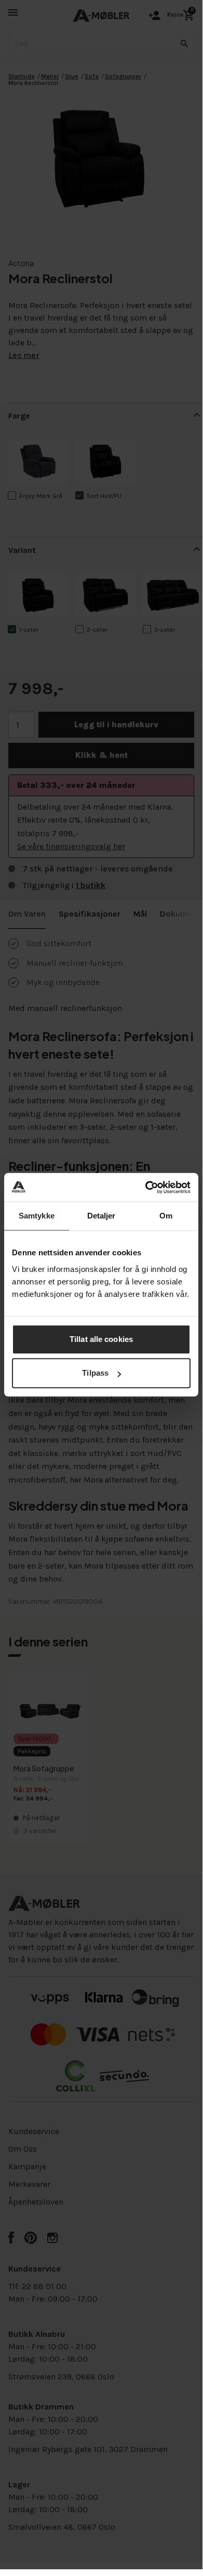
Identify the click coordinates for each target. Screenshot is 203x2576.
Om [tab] (166, 1216)
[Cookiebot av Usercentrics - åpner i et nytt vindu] (146, 1187)
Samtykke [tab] (37, 1216)
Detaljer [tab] (102, 1216)
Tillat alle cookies (101, 1339)
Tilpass (95, 1373)
